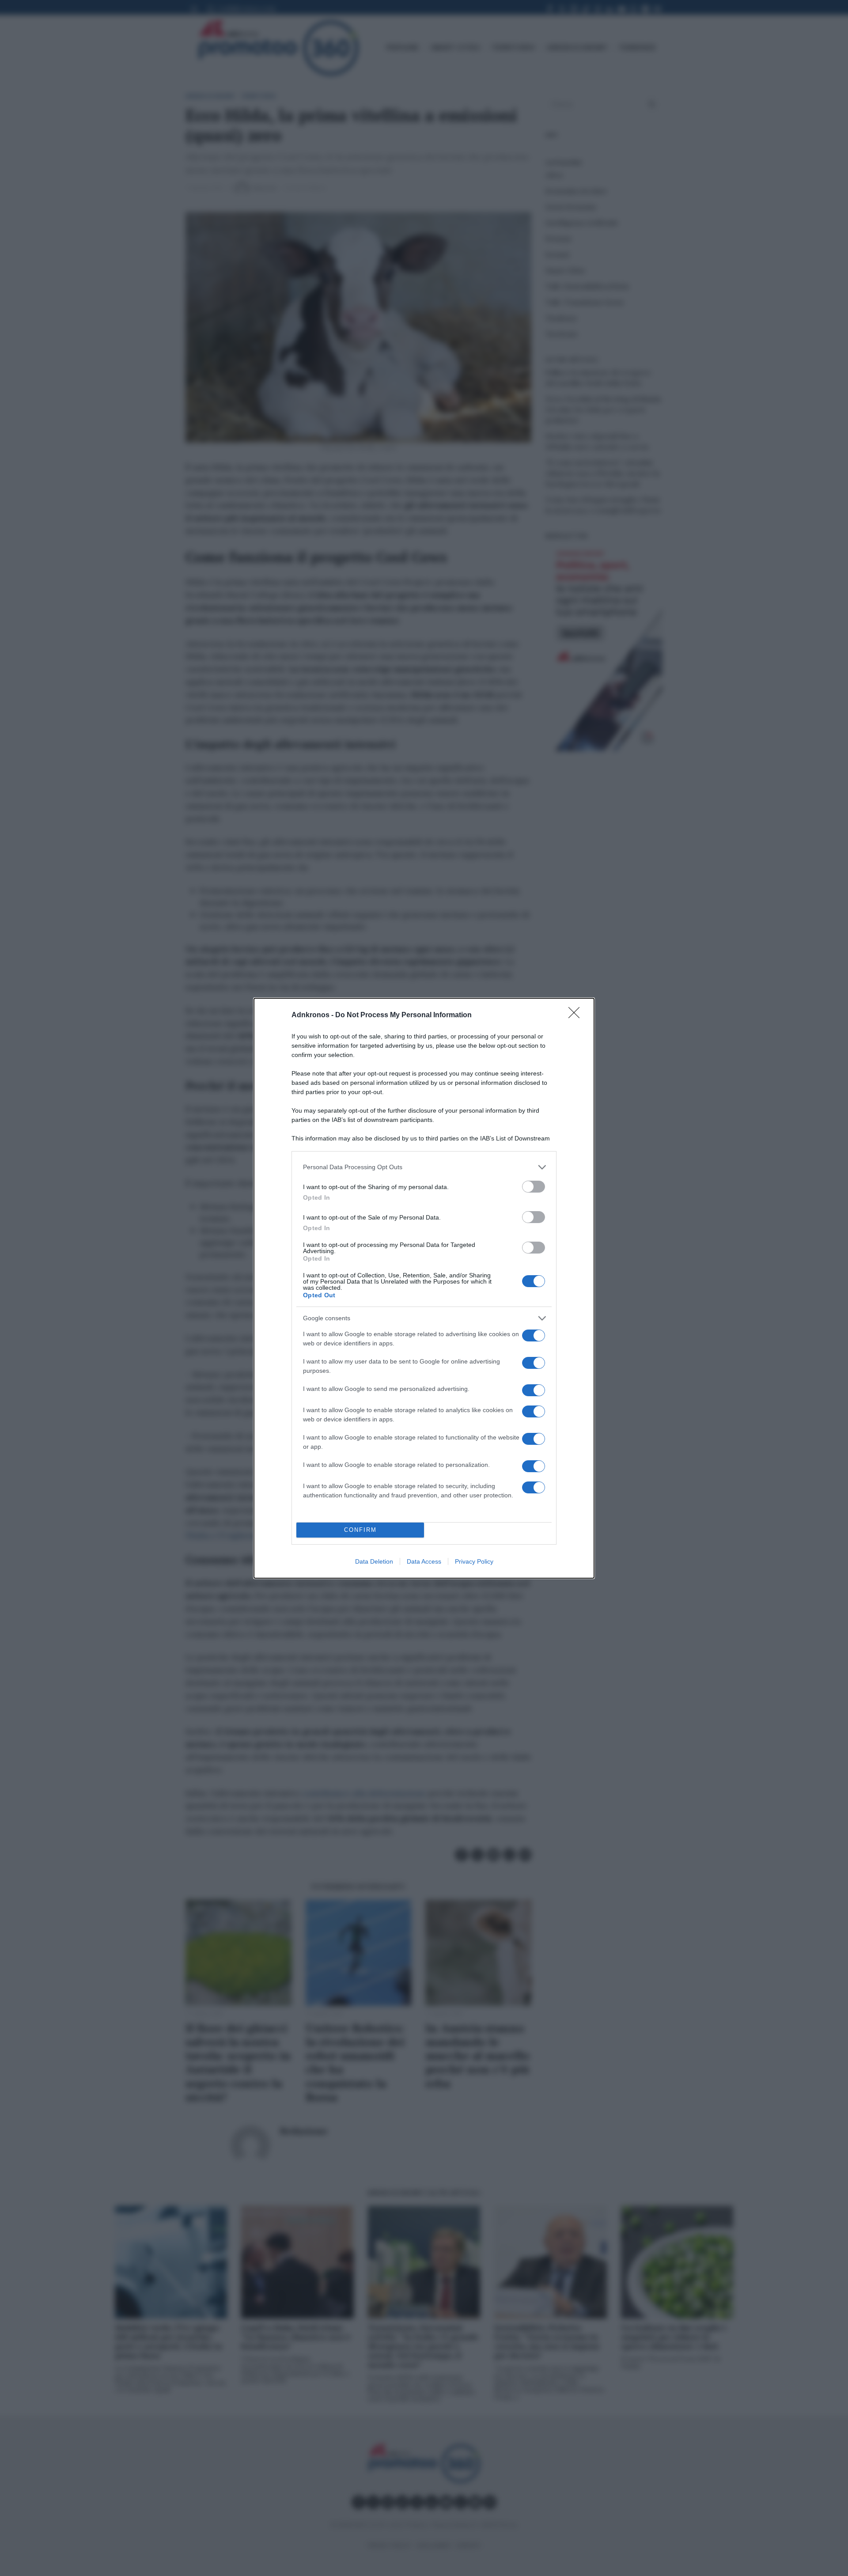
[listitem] (424, 1167)
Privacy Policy (474, 1561)
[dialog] (424, 1288)
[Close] (577, 1015)
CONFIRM (360, 1530)
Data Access (424, 1561)
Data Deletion (374, 1561)
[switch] (534, 1187)
